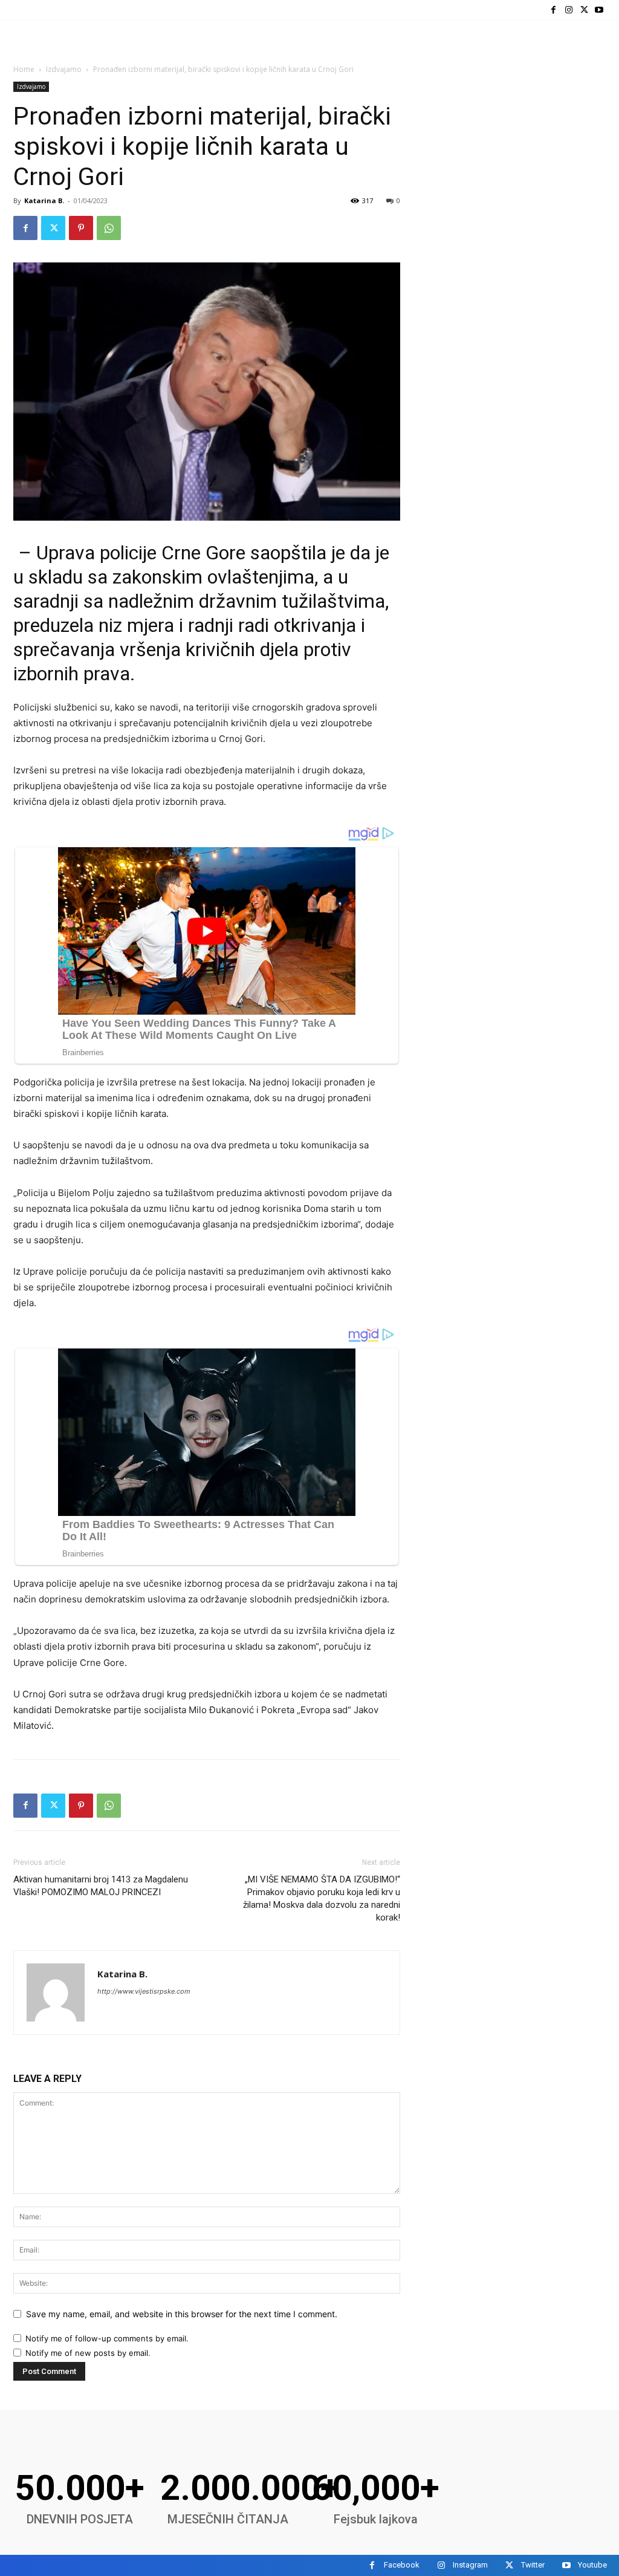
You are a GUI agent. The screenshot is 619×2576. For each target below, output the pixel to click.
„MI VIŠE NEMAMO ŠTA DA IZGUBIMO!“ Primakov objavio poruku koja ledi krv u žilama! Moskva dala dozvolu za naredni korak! (322, 1898)
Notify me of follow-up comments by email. (107, 2338)
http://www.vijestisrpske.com (144, 1991)
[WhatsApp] (109, 228)
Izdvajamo (64, 69)
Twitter (533, 2565)
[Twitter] (584, 10)
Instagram (470, 2565)
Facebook (402, 2565)
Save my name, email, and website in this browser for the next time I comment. (182, 2314)
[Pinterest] (81, 228)
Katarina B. (44, 200)
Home (24, 69)
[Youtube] (599, 10)
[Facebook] (553, 10)
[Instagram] (569, 10)
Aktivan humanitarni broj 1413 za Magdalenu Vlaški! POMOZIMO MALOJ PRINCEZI (101, 1886)
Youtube (592, 2565)
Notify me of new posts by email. (88, 2353)
